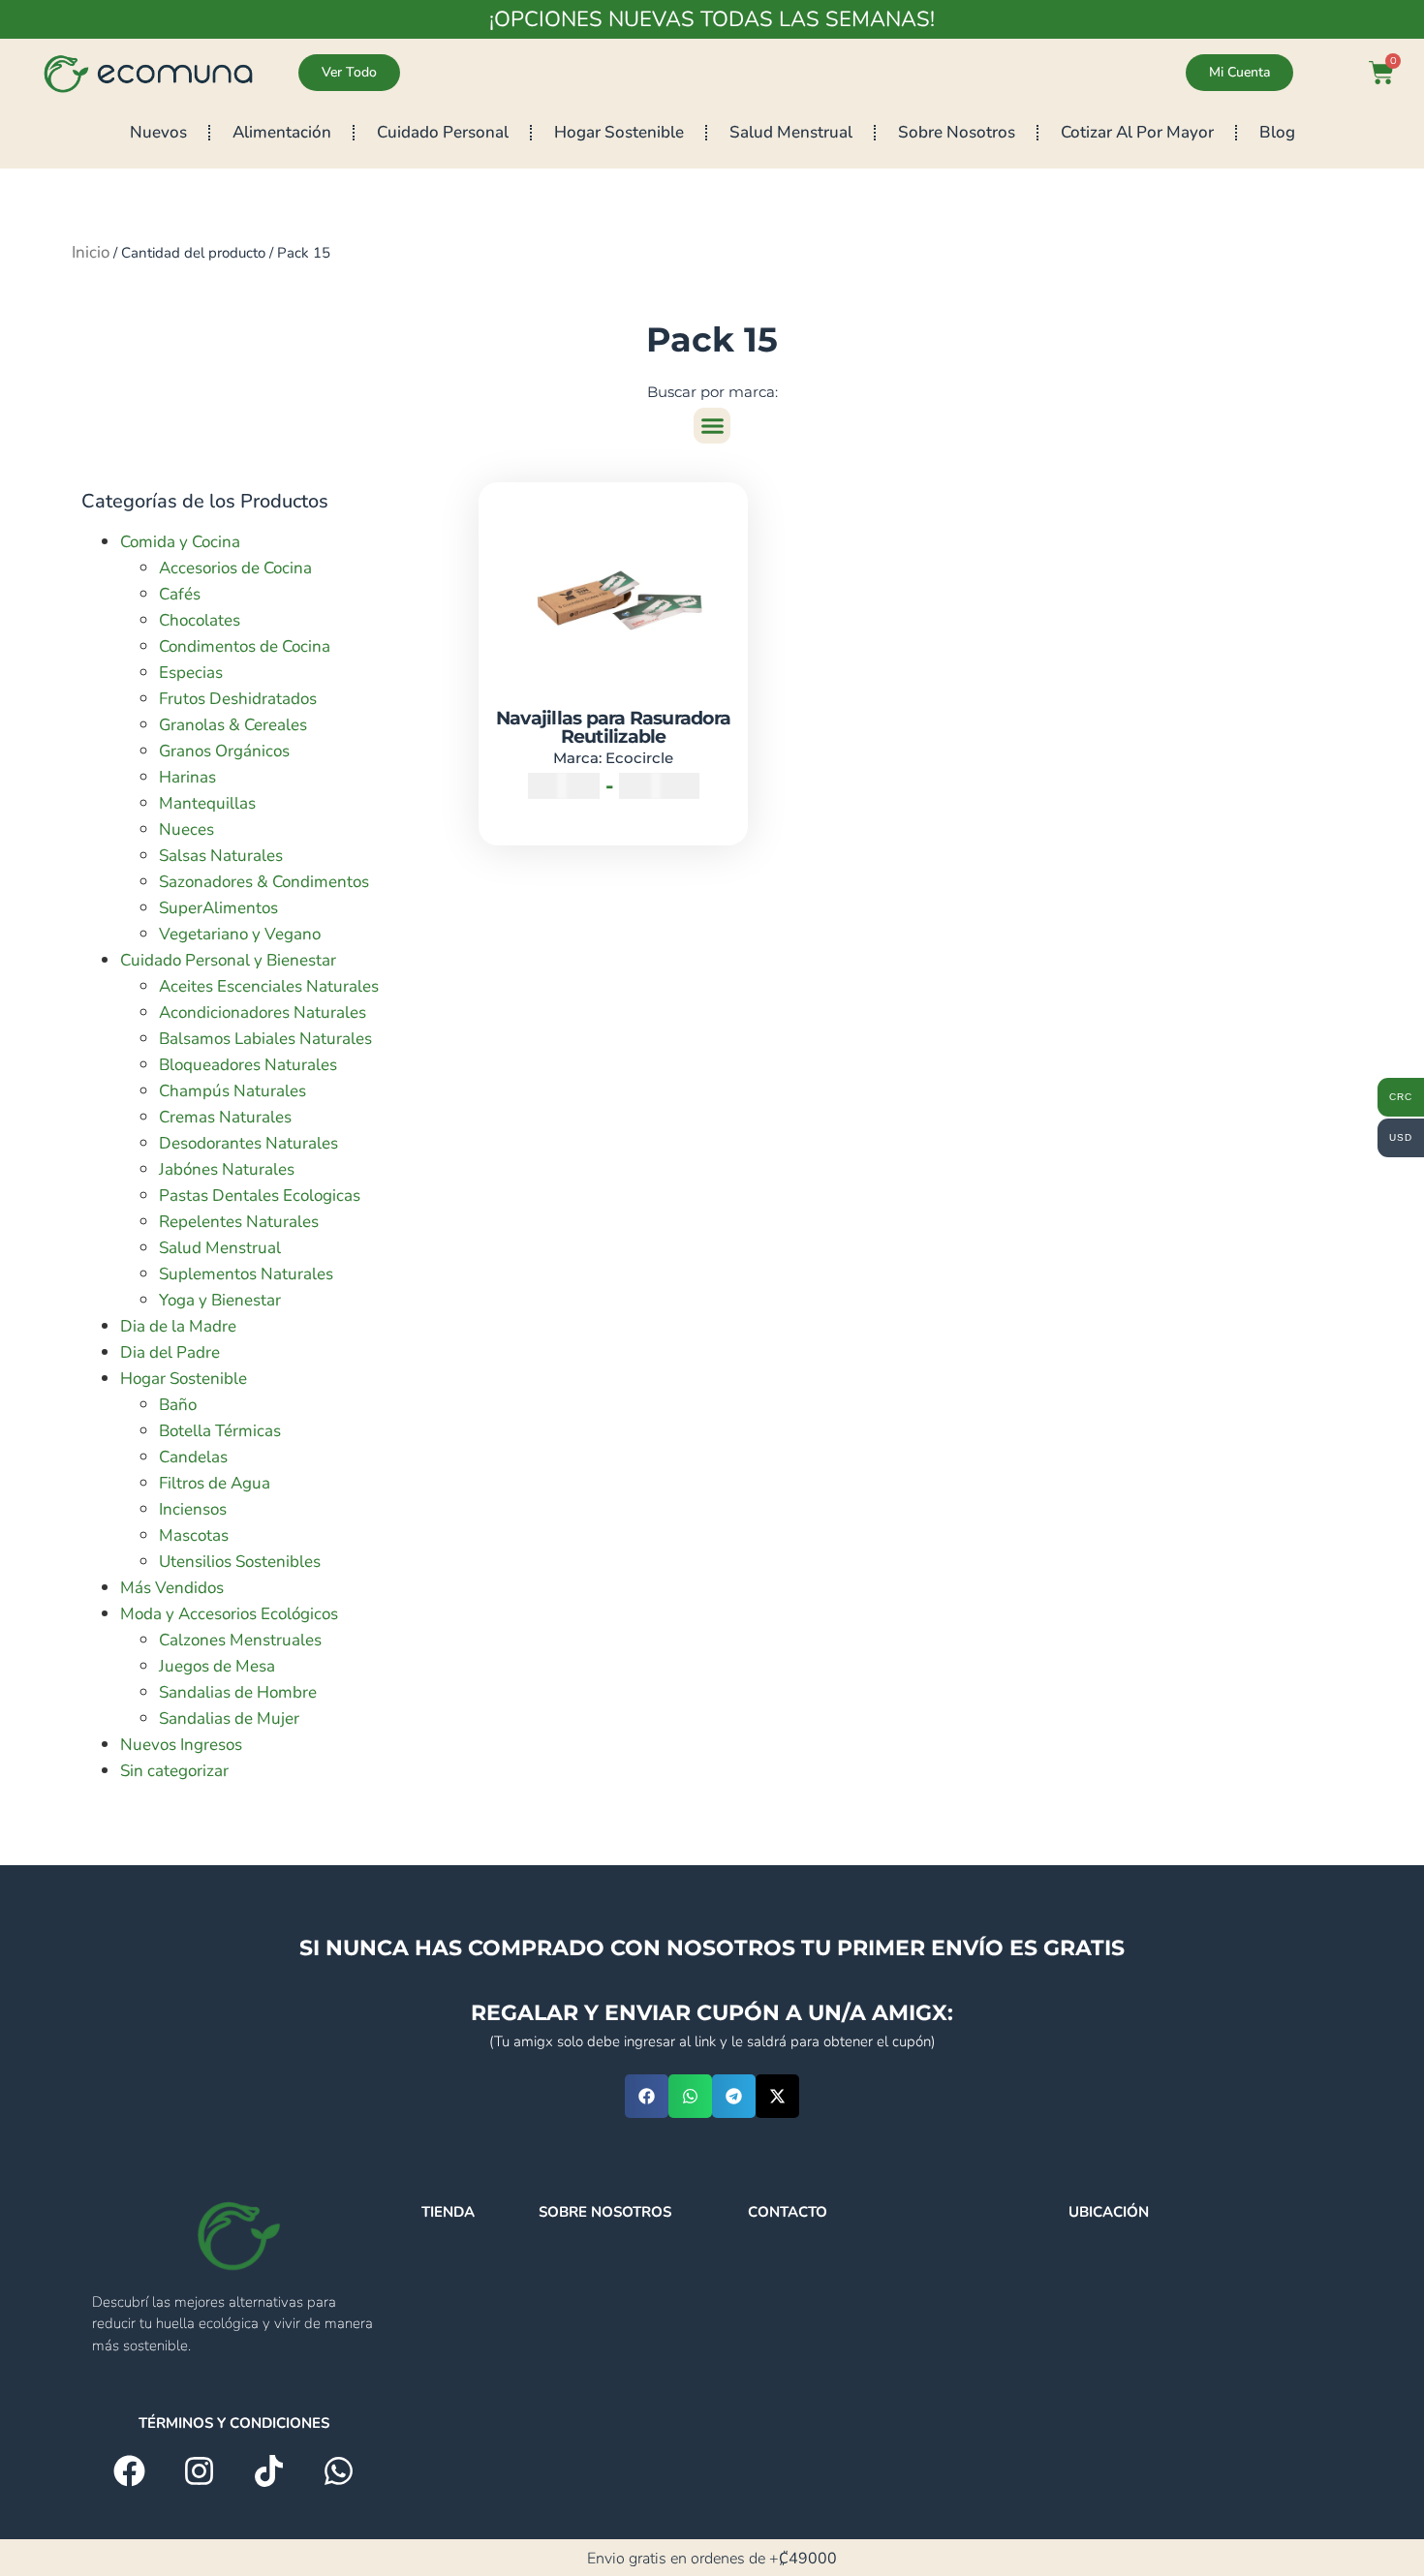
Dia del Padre (170, 1352)
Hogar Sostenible (619, 132)
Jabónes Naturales (227, 1169)
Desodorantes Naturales (248, 1143)
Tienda (448, 2212)
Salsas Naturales (221, 856)
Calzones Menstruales (240, 1640)
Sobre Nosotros (957, 132)
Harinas (187, 777)
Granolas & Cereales (233, 725)
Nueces (186, 829)
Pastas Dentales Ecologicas (260, 1196)
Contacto (788, 2212)
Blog (1277, 132)
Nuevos (158, 132)
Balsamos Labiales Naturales (265, 1039)
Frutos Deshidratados (238, 699)
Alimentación (282, 132)
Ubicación (1109, 2212)
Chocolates (200, 620)
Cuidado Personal (443, 132)
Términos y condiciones (234, 2423)
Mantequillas (207, 803)
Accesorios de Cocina (235, 568)
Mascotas (194, 1535)
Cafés (180, 594)
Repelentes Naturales (239, 1222)
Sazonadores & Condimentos (264, 882)
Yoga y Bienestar (220, 1300)
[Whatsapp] (339, 2471)
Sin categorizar (174, 1771)
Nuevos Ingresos (181, 1745)
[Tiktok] (269, 2471)
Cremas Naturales (225, 1117)
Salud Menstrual (791, 132)
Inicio (91, 252)
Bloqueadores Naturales (248, 1065)
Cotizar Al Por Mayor (1137, 132)
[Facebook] (129, 2471)
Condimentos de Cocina (245, 646)
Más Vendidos (172, 1588)
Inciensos (193, 1509)
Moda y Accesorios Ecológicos (229, 1614)
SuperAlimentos (218, 908)
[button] (712, 426)
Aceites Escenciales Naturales (269, 986)
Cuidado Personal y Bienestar (228, 960)
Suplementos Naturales (246, 1274)
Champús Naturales (232, 1091)
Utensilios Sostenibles (240, 1562)
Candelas (193, 1457)
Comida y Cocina (180, 542)
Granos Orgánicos (224, 751)
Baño (178, 1405)
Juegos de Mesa (217, 1666)
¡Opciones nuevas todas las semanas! (712, 19)
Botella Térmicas (220, 1431)
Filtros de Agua (215, 1483)
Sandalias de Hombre (238, 1692)
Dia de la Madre (178, 1326)
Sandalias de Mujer (229, 1718)
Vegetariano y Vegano (240, 934)
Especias (191, 673)
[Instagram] (199, 2471)
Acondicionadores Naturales (263, 1012)
